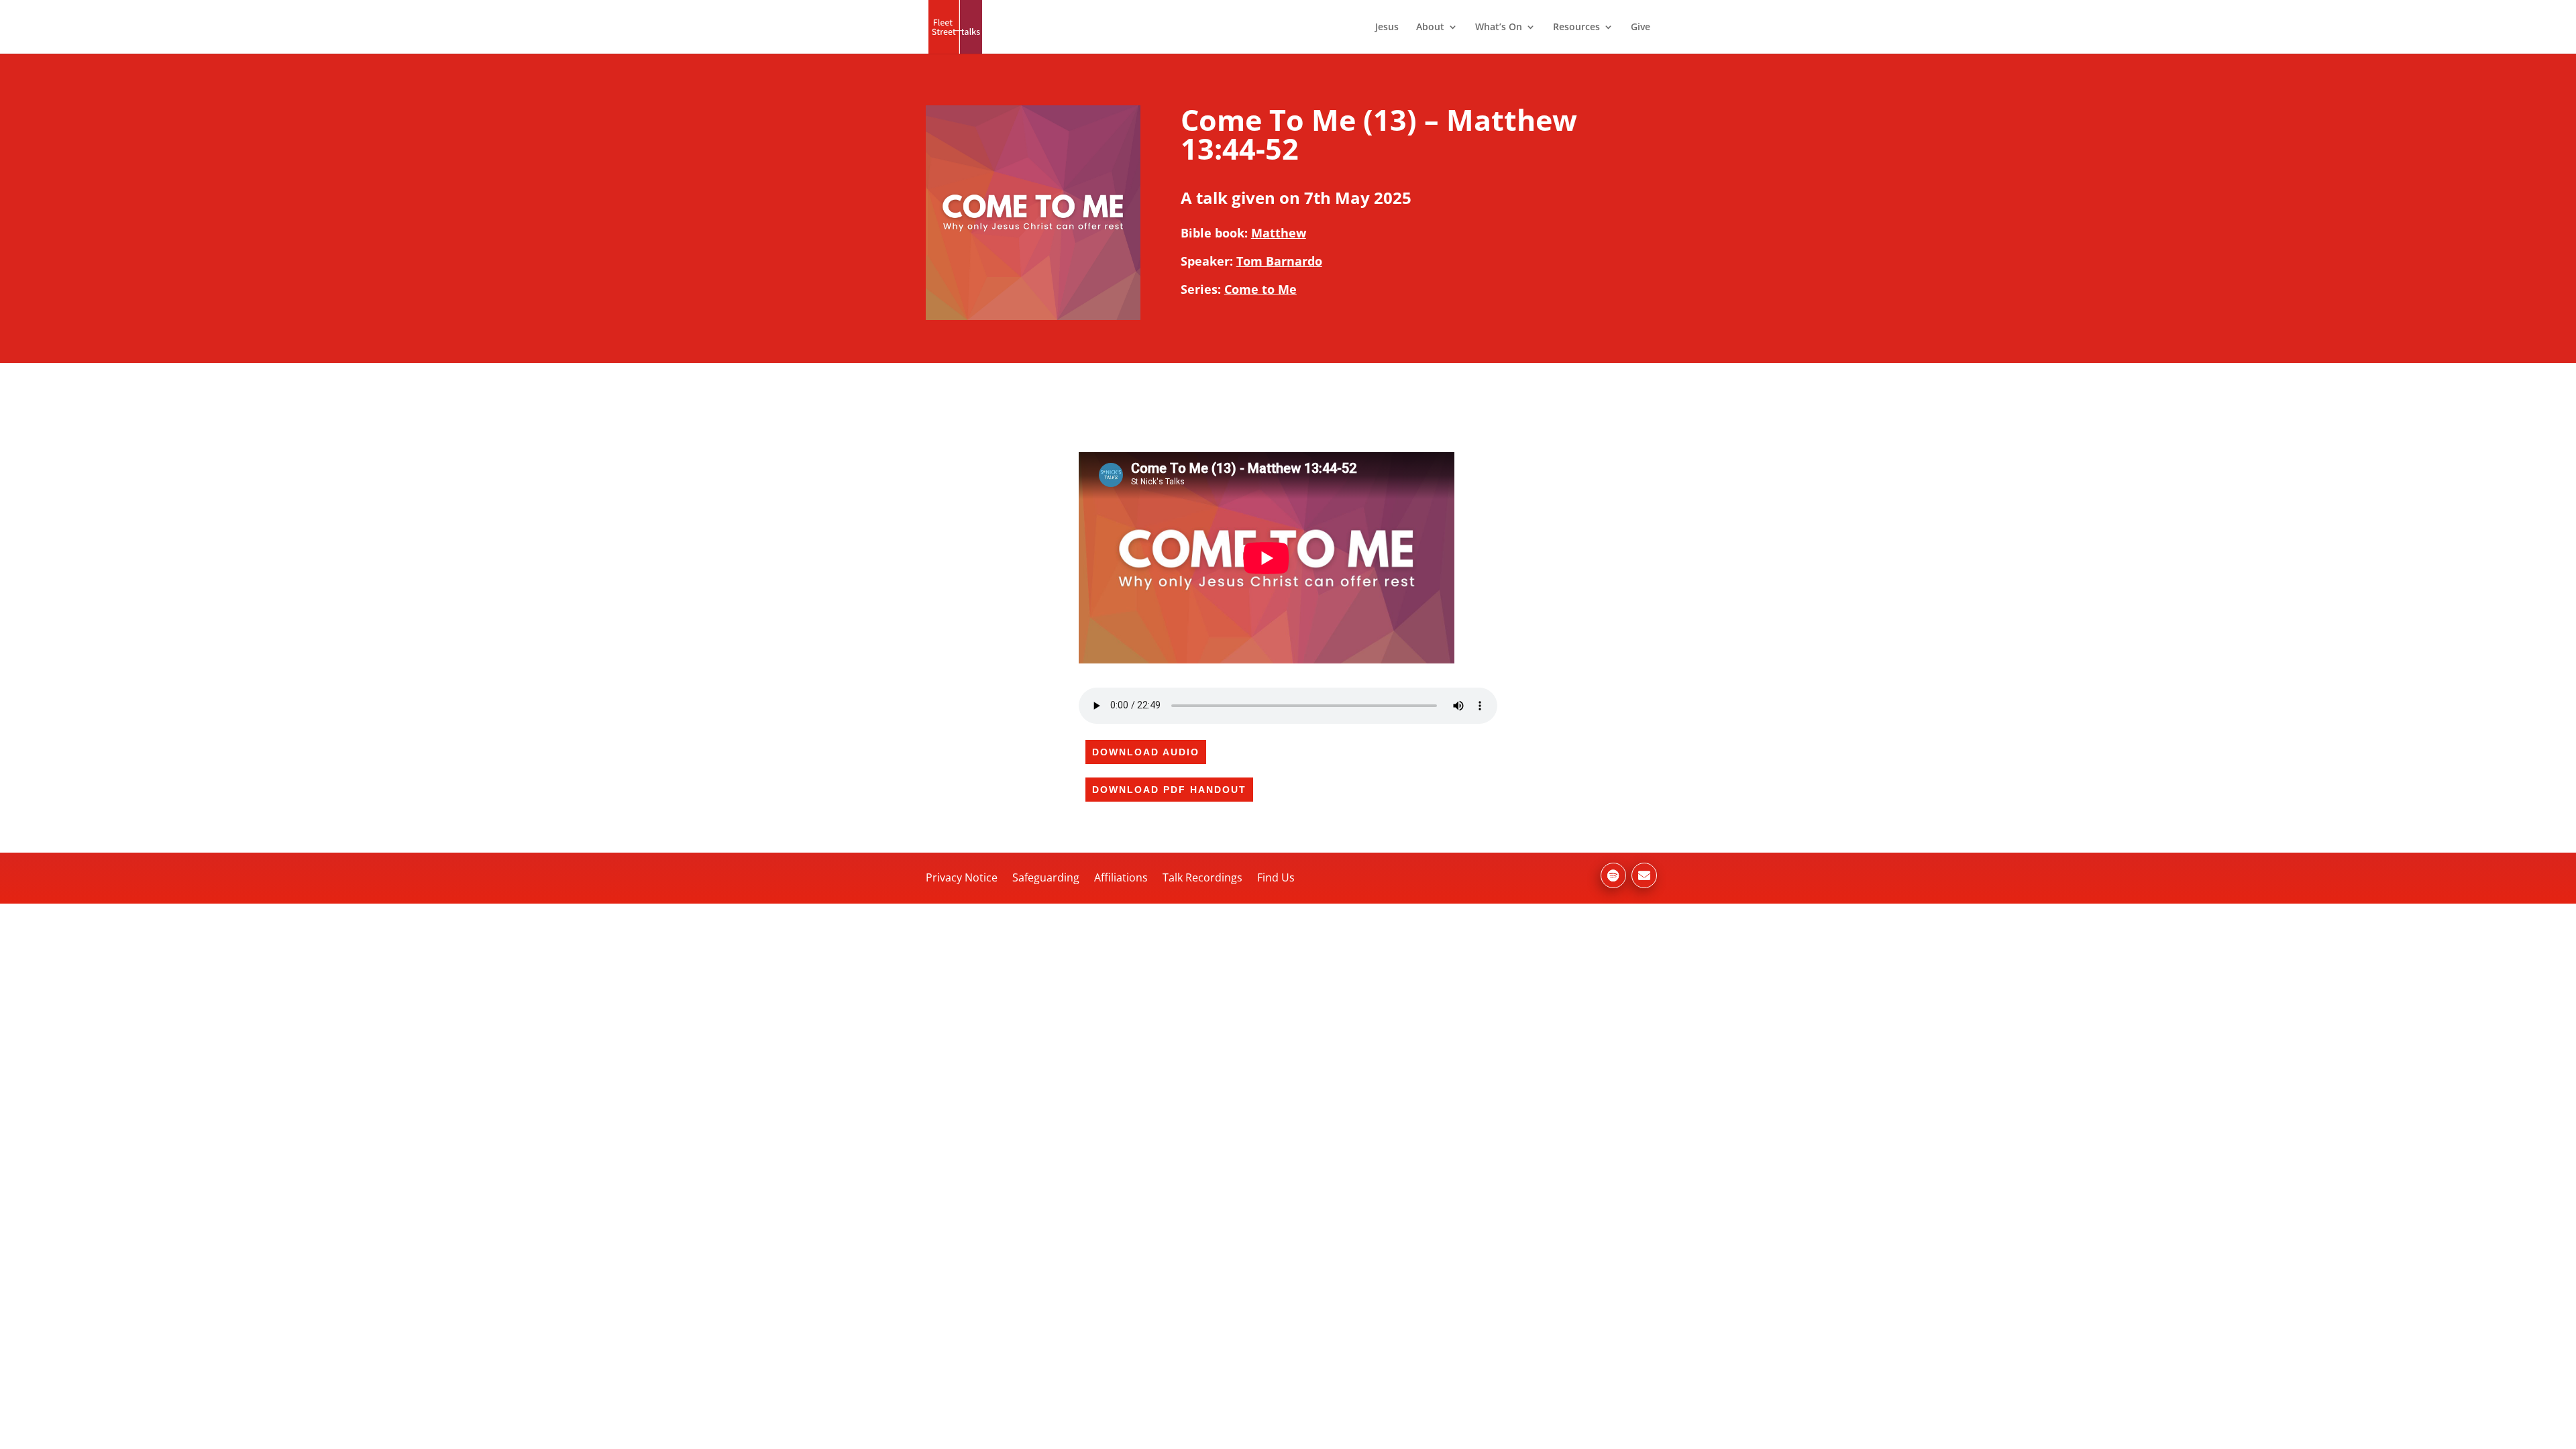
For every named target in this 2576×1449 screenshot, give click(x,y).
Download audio (1146, 752)
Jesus (1387, 28)
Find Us (1276, 877)
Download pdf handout (1169, 790)
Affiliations (1121, 877)
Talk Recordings (1202, 877)
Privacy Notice (962, 877)
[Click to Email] (1644, 875)
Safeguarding (1046, 877)
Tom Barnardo (1279, 261)
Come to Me (1260, 289)
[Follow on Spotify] (1613, 875)
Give (1641, 28)
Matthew (1279, 233)
